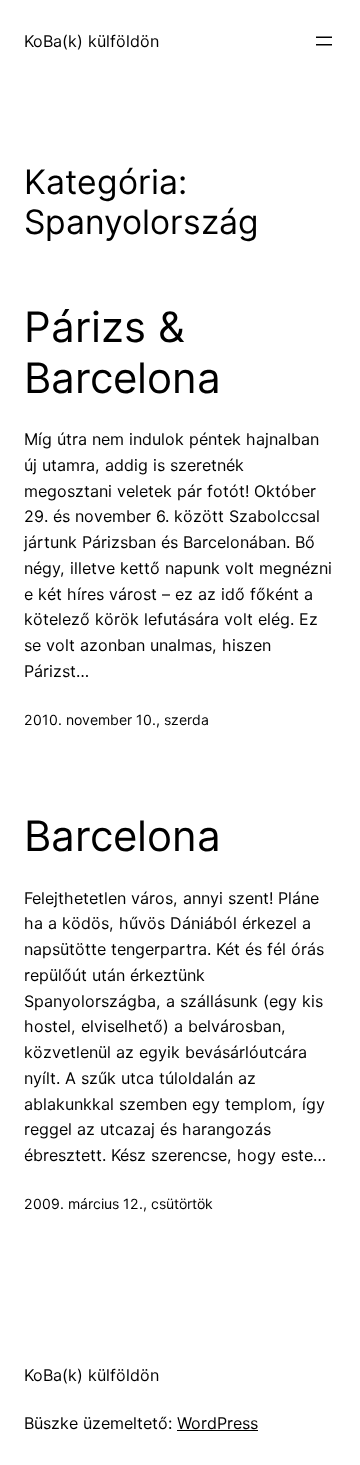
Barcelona (122, 836)
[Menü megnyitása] (324, 41)
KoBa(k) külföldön (91, 41)
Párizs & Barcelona (122, 352)
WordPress (217, 1423)
